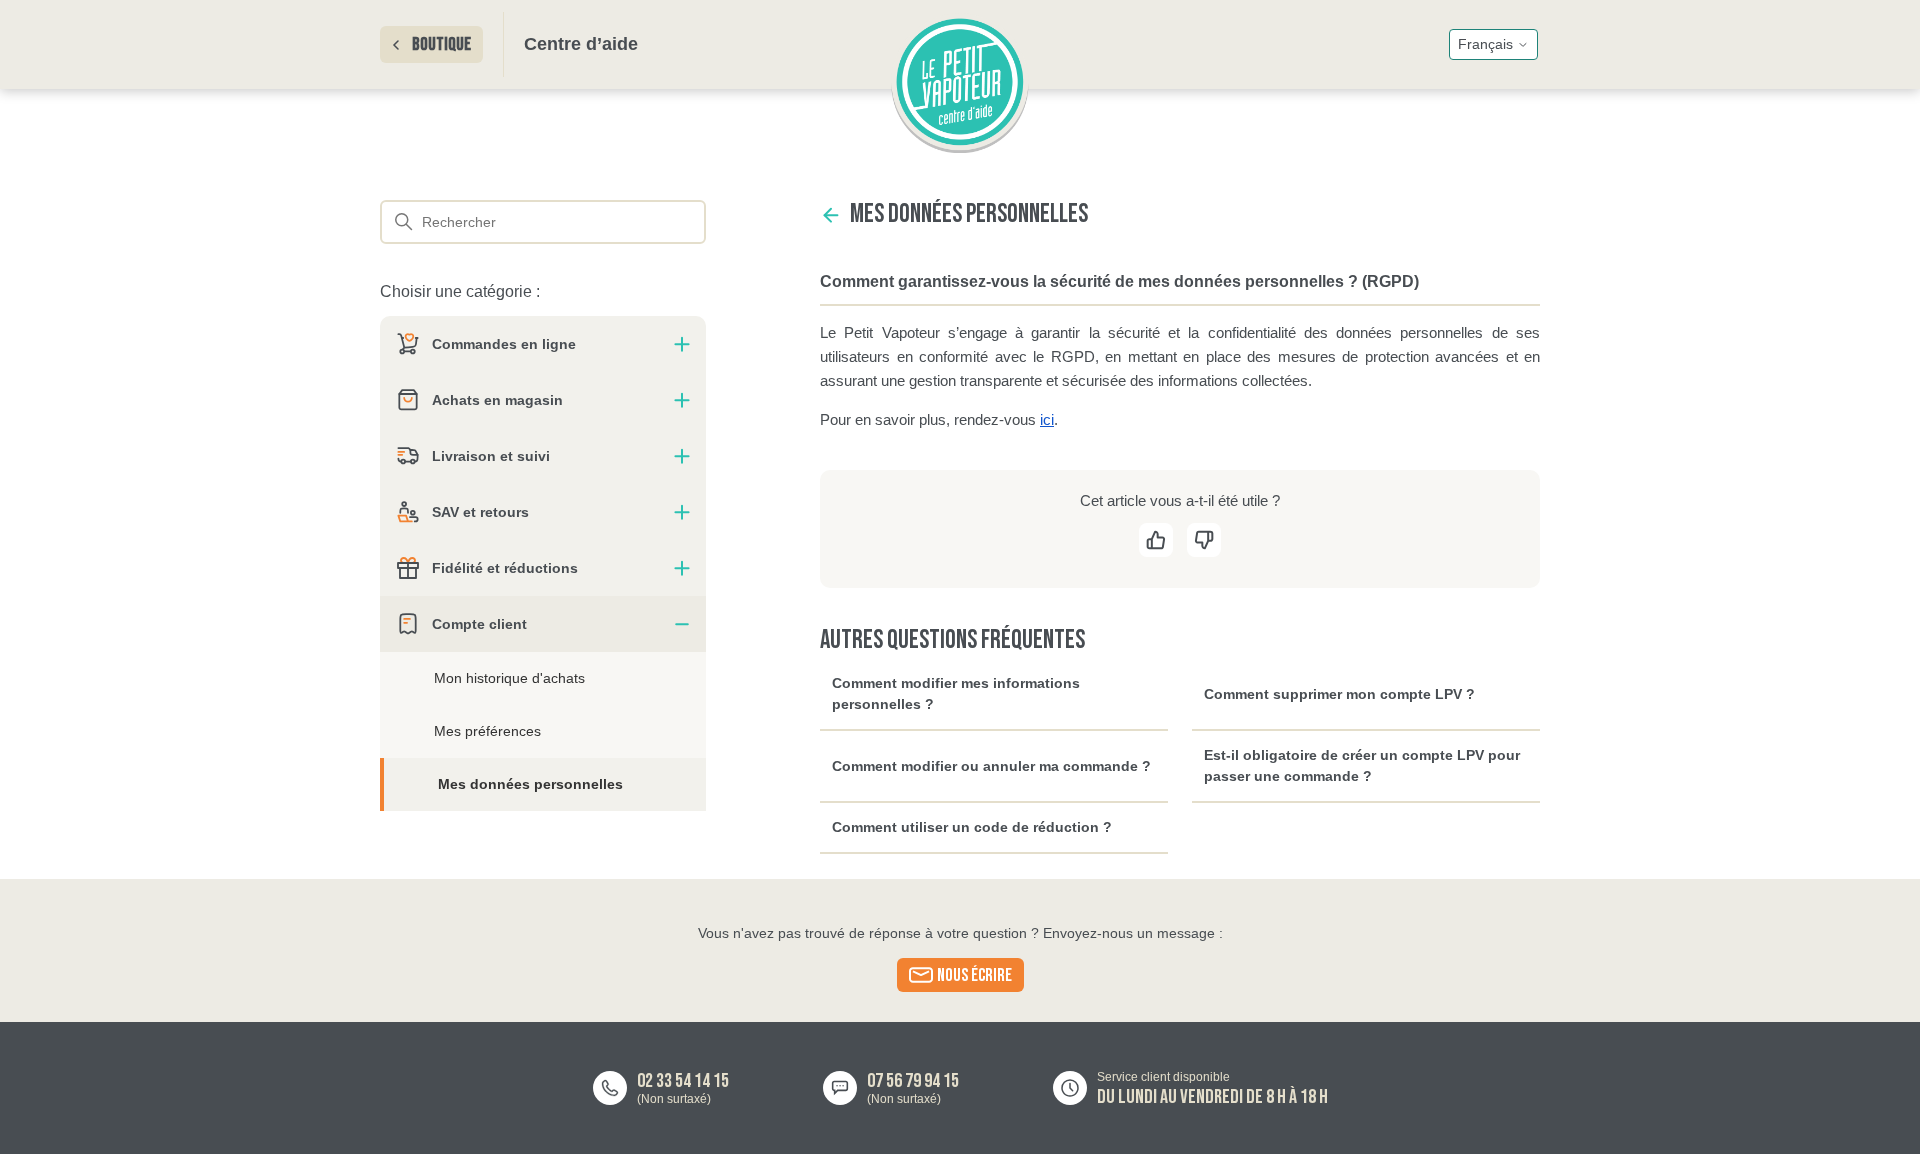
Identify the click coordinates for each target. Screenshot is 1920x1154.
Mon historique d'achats (509, 678)
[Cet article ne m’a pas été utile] (1204, 546)
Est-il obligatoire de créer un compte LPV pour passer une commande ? (1362, 765)
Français (1485, 44)
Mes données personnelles (530, 784)
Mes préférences (487, 731)
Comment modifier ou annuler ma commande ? (991, 766)
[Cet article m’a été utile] (1156, 546)
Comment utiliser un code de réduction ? (972, 827)
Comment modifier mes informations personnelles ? (956, 693)
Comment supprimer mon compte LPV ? (1339, 694)
